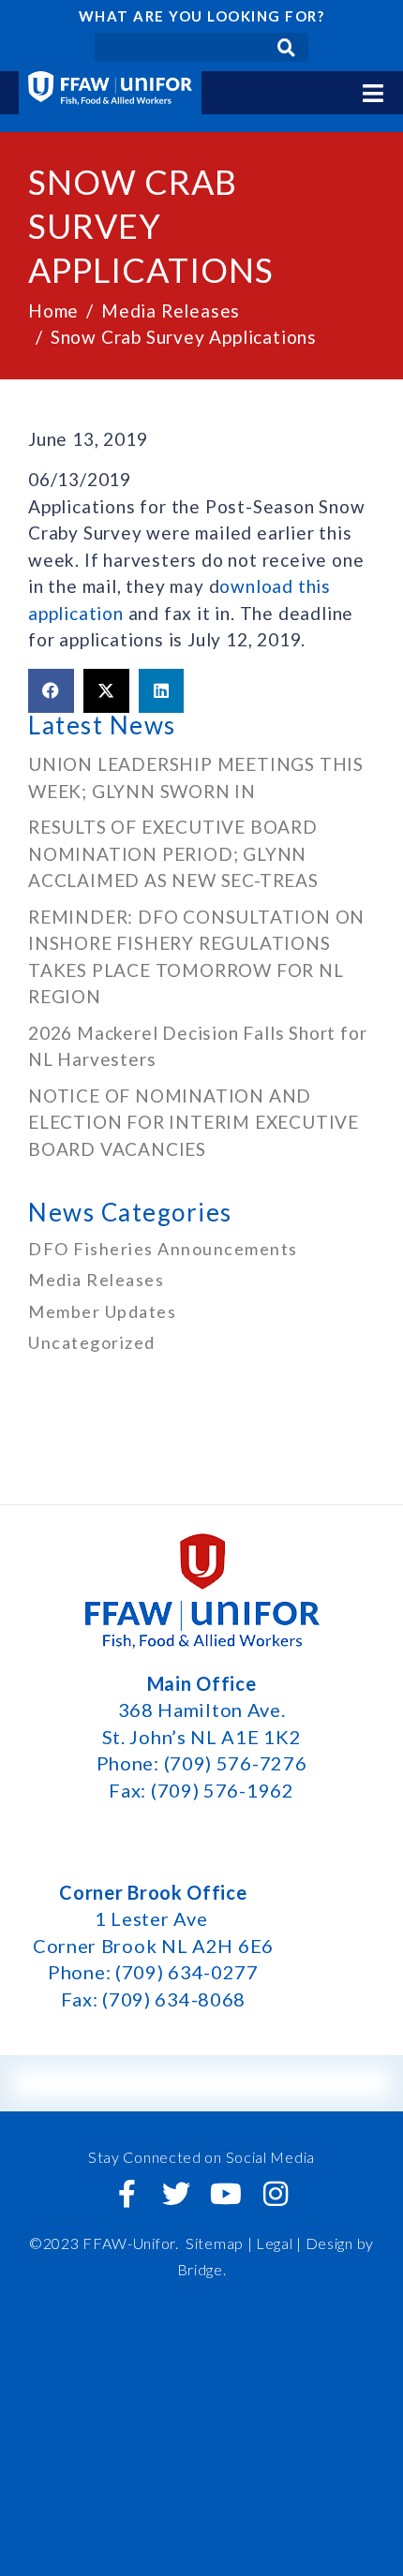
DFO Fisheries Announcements (163, 1249)
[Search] (286, 47)
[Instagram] (276, 2194)
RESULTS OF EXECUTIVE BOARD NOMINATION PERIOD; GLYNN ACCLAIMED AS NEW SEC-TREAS (173, 853)
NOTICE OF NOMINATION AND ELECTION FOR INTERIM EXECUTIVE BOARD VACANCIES (194, 1122)
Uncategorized (92, 1342)
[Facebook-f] (127, 2194)
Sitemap (215, 2243)
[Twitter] (177, 2194)
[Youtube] (226, 2194)
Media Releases (96, 1280)
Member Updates (102, 1311)
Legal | (279, 2243)
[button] (51, 691)
